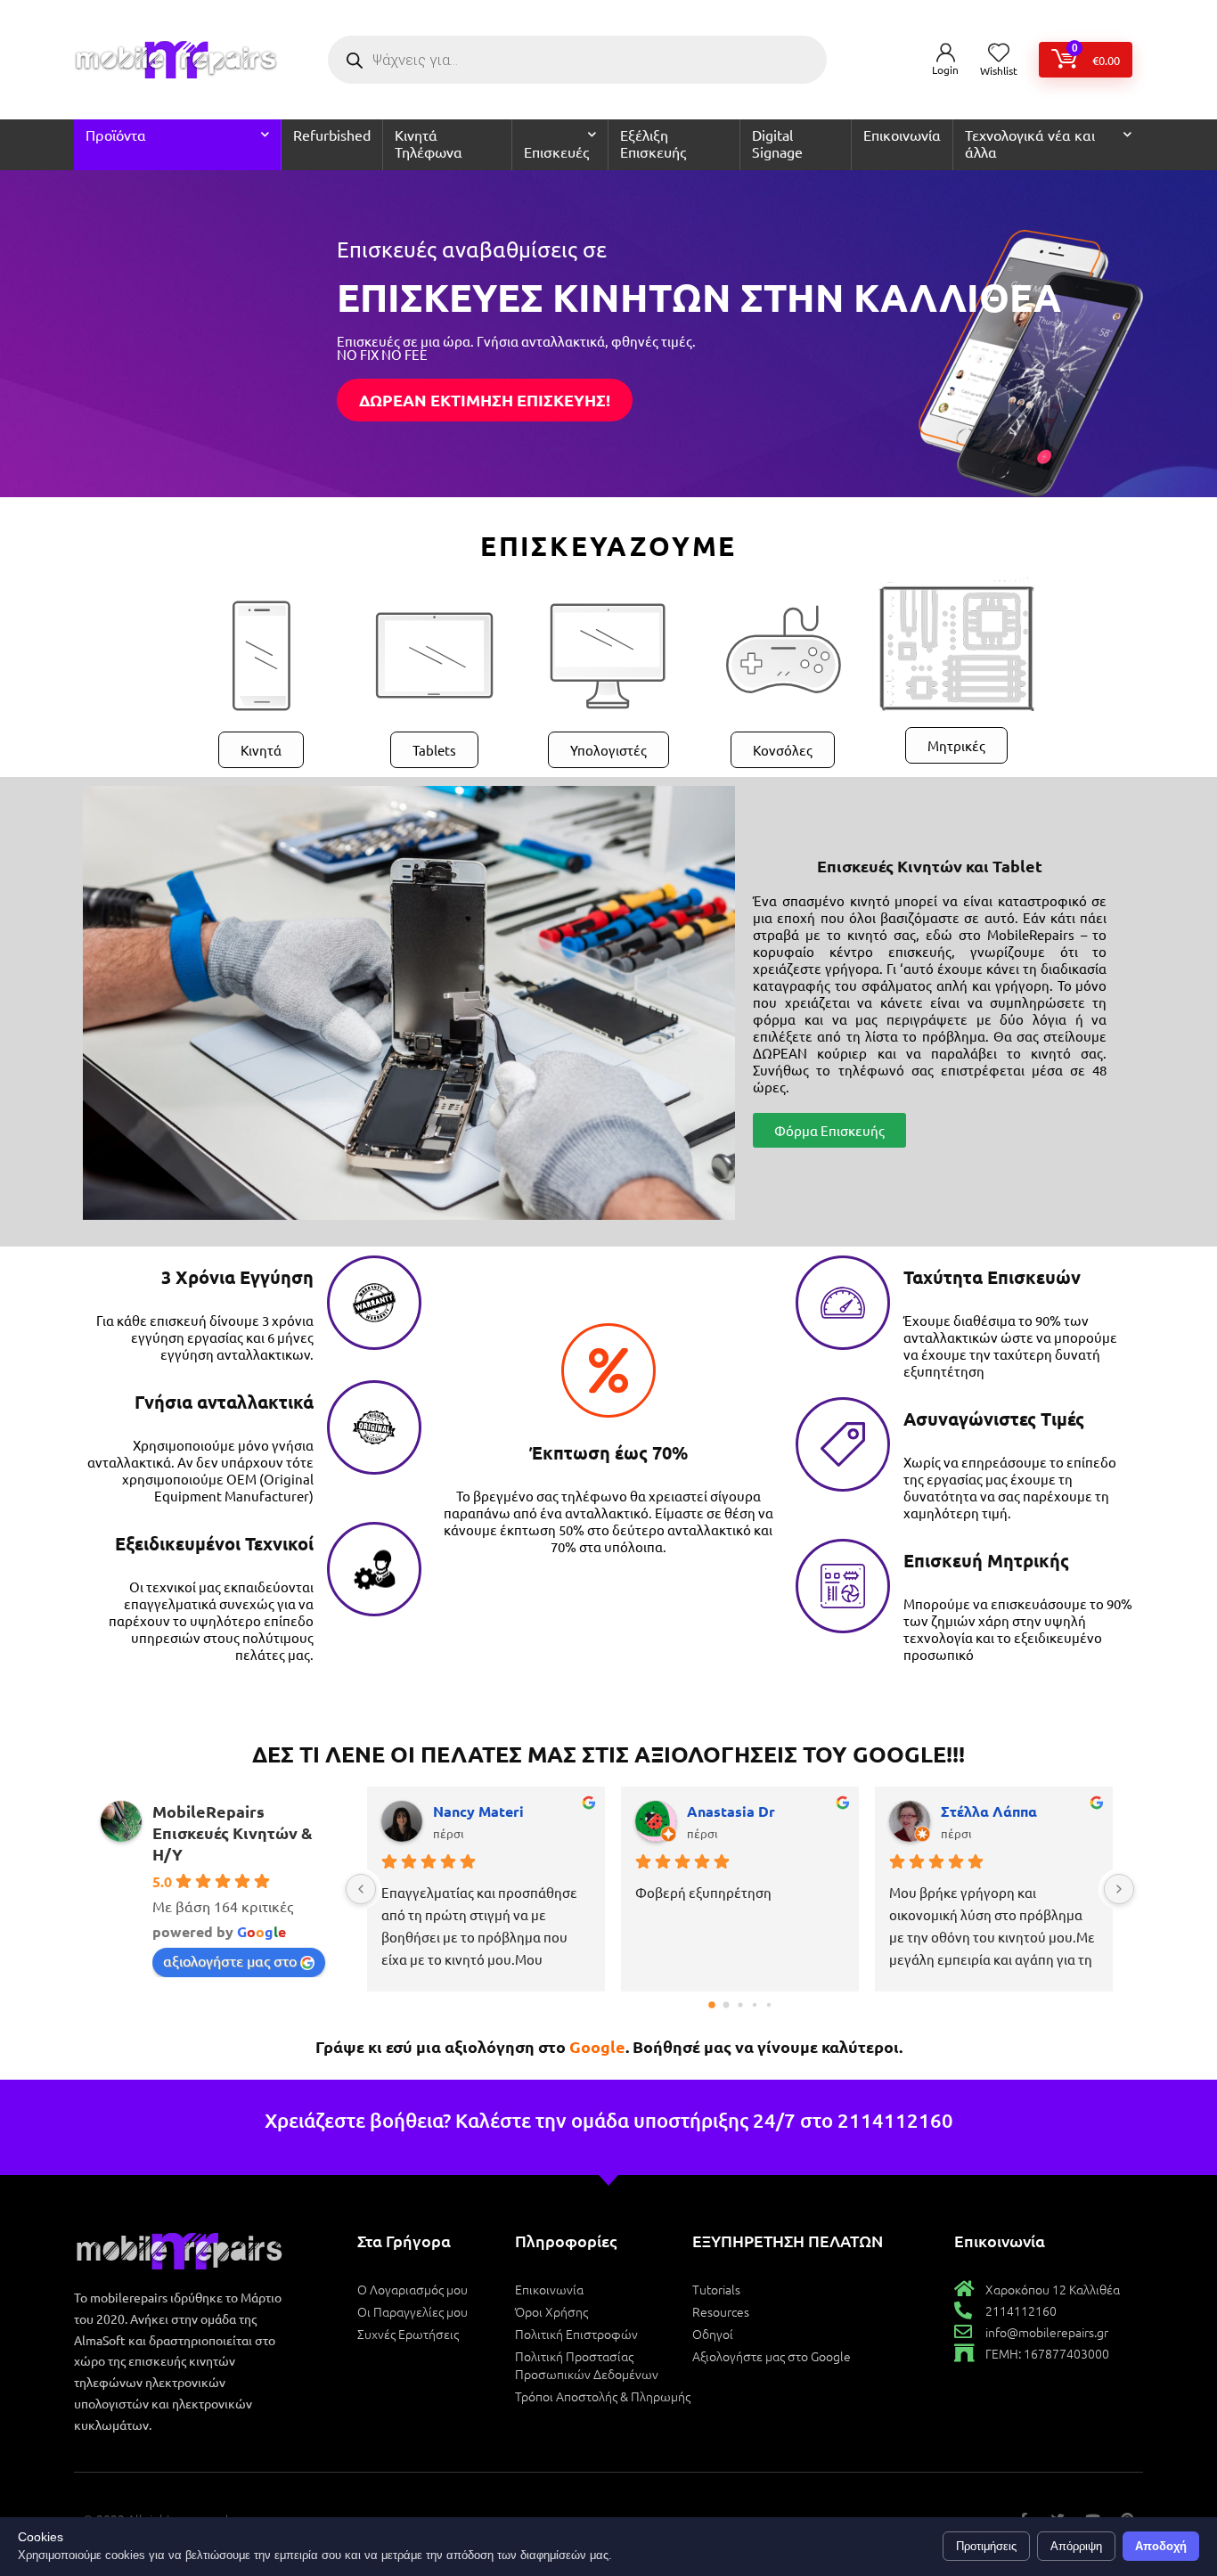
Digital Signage (777, 143)
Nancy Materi (478, 1811)
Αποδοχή (1161, 2546)
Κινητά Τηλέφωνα (429, 143)
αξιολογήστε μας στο (230, 1960)
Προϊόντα (116, 135)
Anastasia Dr (731, 1811)
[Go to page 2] (740, 2004)
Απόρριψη (1076, 2546)
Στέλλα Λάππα (989, 1811)
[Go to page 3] (754, 2005)
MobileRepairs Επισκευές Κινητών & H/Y (233, 1832)
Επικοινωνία (902, 135)
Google (597, 2046)
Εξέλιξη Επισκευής (653, 143)
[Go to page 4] (768, 2005)
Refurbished (332, 135)
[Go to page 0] (712, 2005)
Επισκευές (556, 151)
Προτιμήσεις (986, 2546)
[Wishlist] (999, 53)
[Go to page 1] (726, 2005)
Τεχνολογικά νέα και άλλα (1030, 143)
